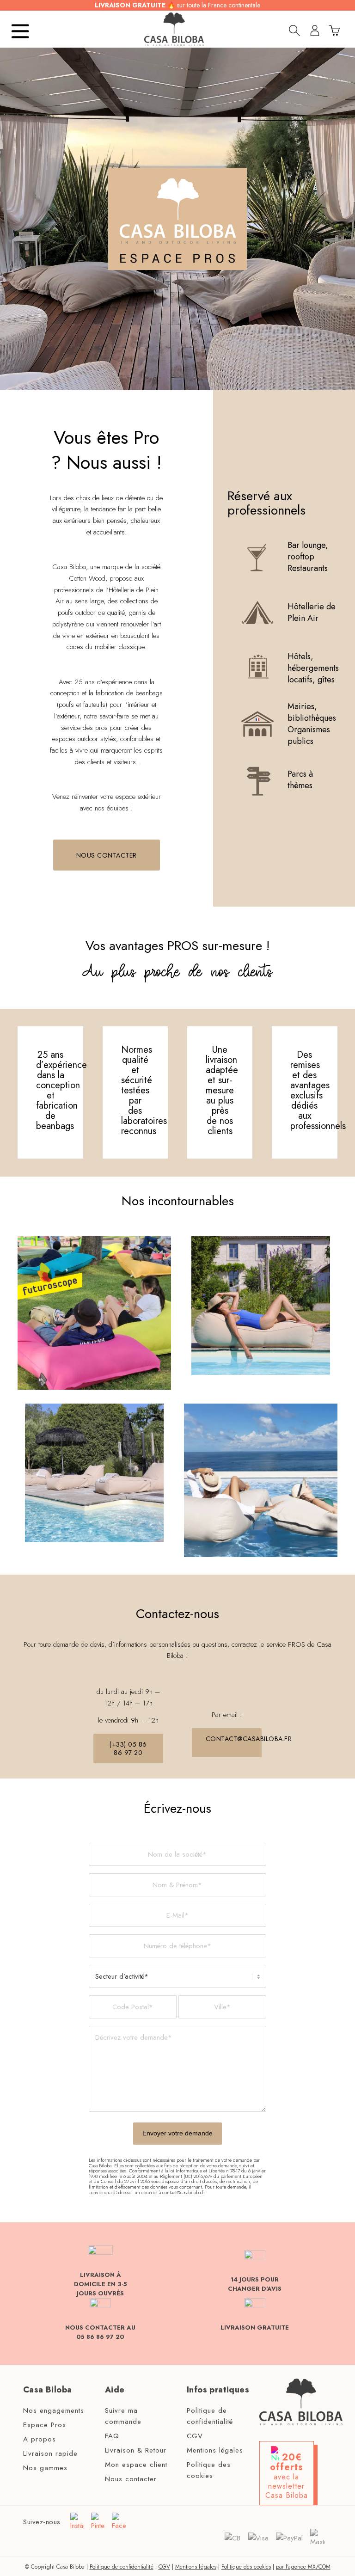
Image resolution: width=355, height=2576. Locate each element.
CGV (195, 2436)
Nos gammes (45, 2468)
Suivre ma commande (123, 2416)
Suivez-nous (42, 2522)
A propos (40, 2439)
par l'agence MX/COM (303, 2567)
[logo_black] (174, 29)
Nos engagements (54, 2410)
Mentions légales (215, 2450)
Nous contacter (131, 2479)
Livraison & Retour (136, 2450)
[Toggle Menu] (21, 29)
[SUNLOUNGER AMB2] (261, 1306)
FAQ (112, 2436)
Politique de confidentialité (210, 2416)
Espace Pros (45, 2425)
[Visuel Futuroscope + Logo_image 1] (94, 1313)
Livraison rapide (50, 2453)
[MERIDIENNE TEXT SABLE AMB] (94, 1473)
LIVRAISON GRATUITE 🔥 (177, 5)
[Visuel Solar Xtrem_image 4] (261, 1480)
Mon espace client (136, 2465)
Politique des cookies (209, 2470)
